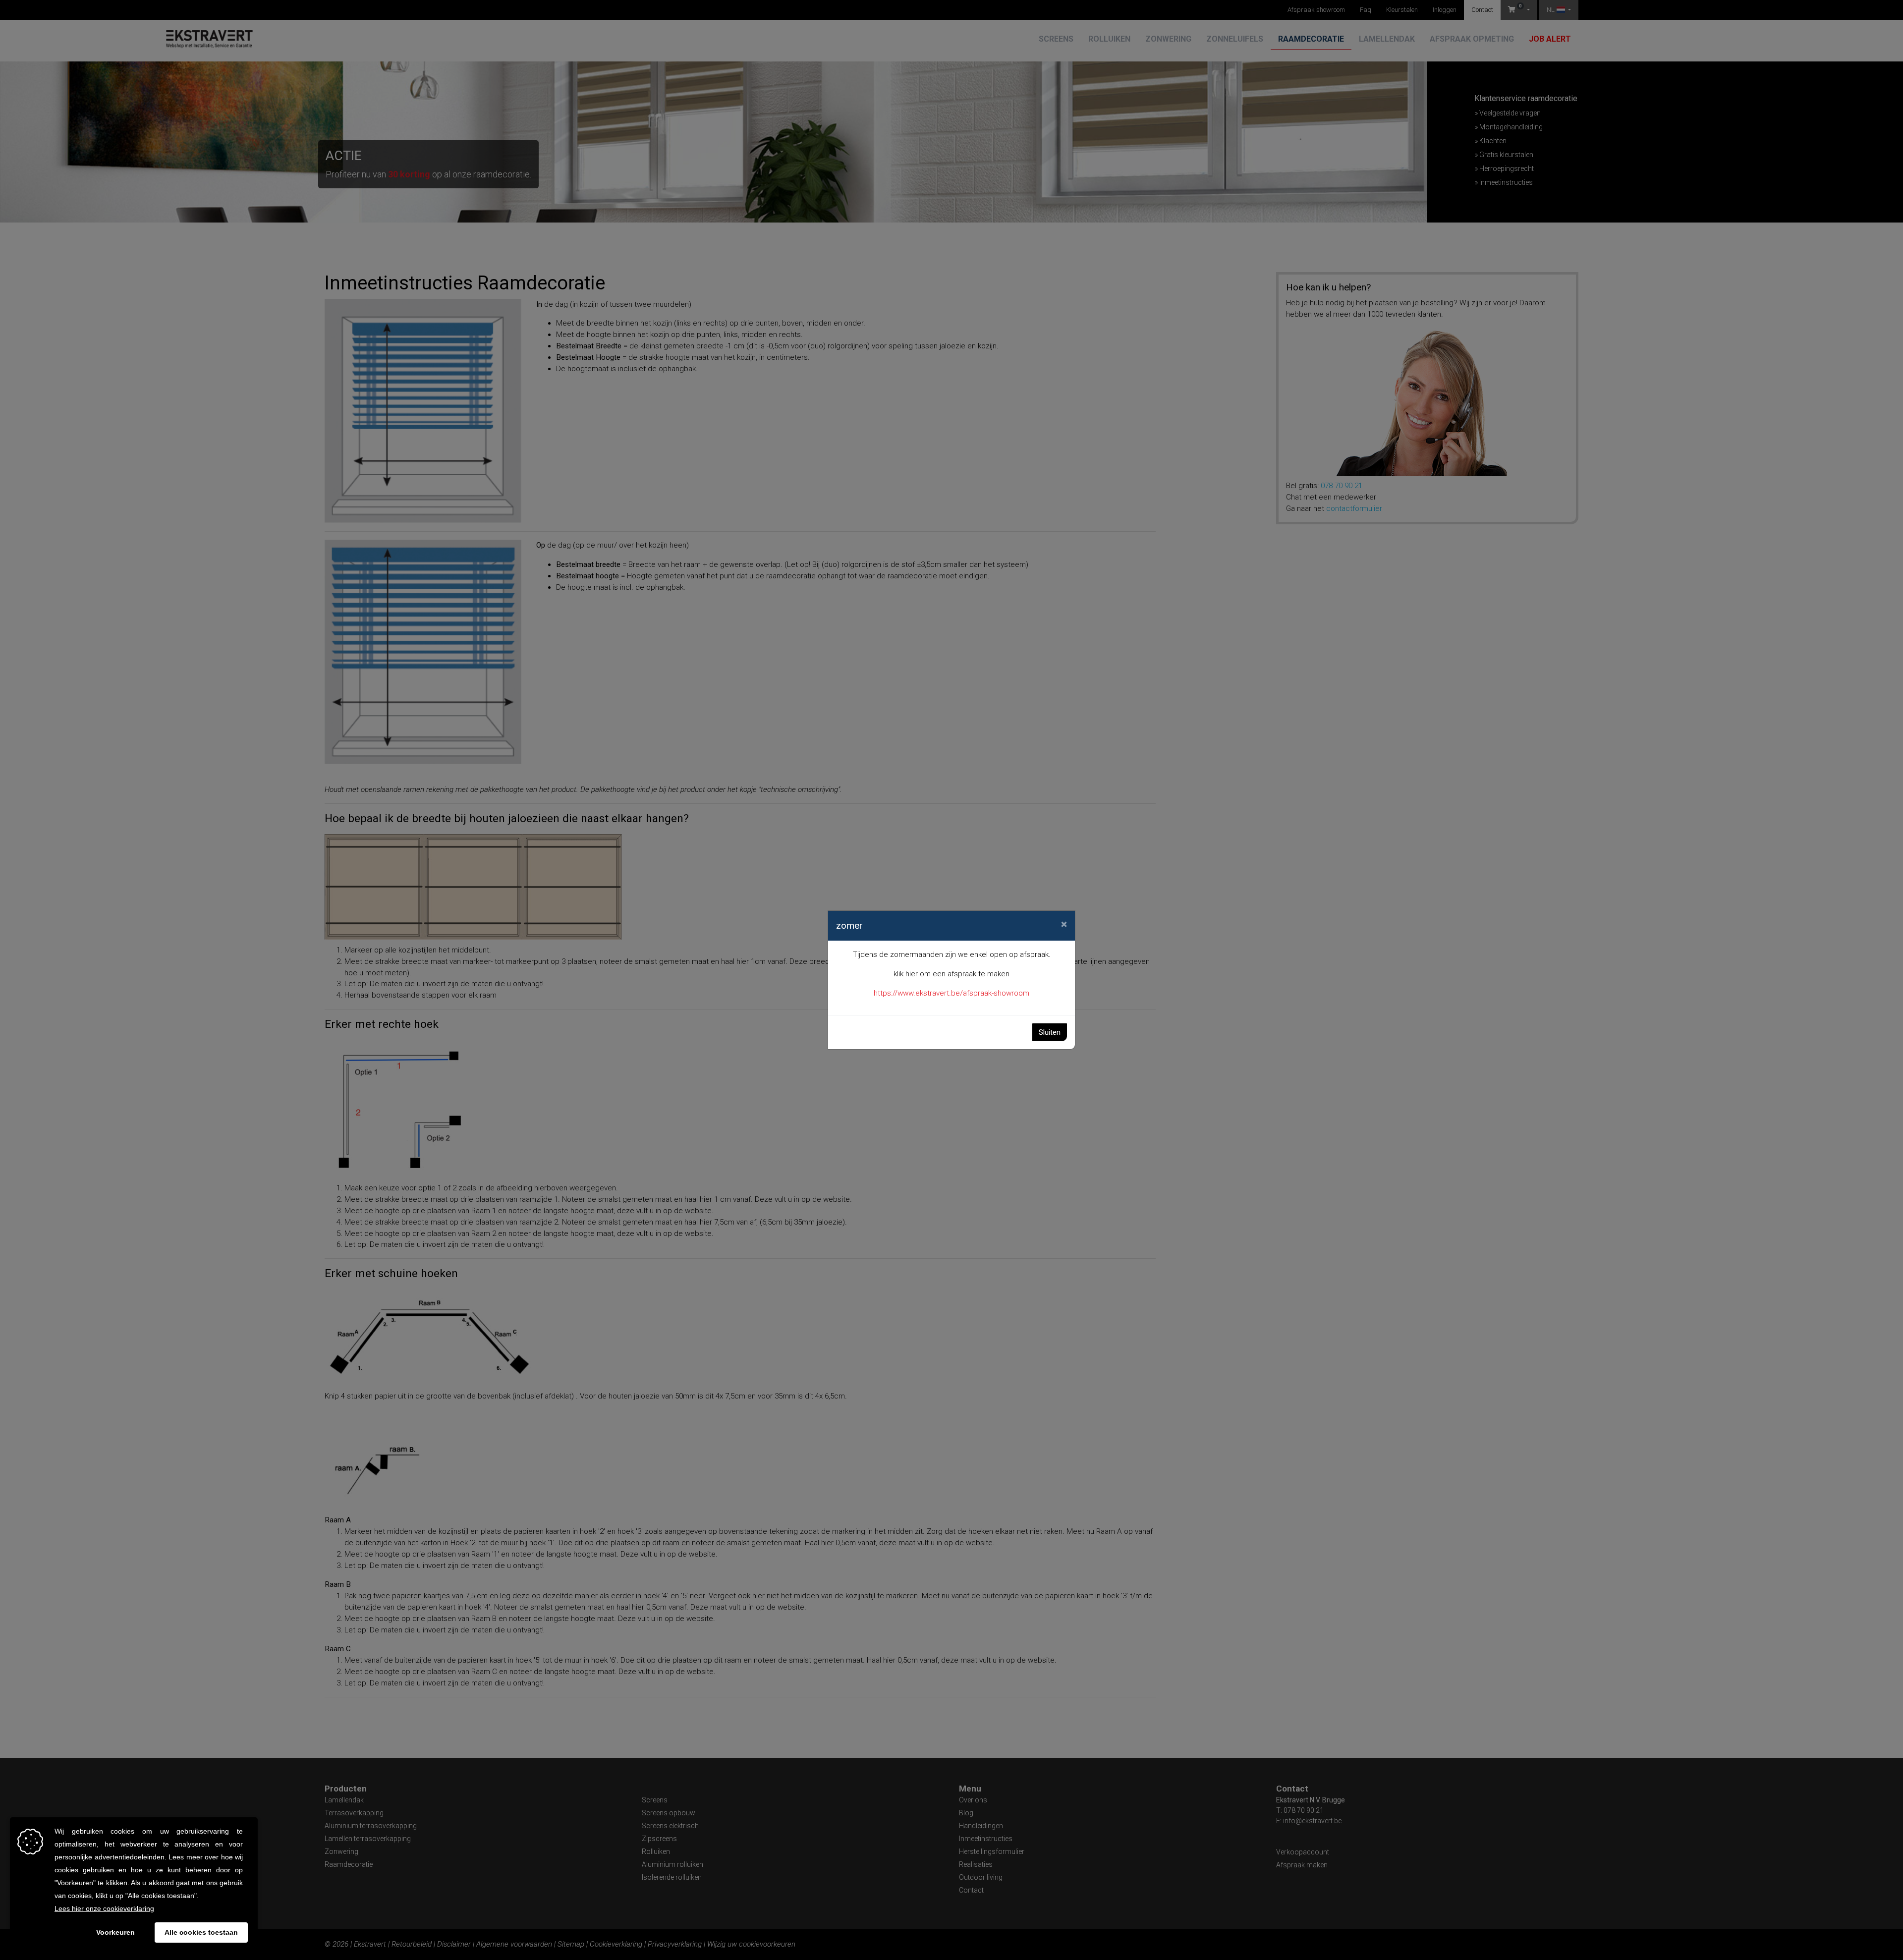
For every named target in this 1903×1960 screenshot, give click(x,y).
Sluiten (1050, 1032)
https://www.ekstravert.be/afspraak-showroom (951, 993)
